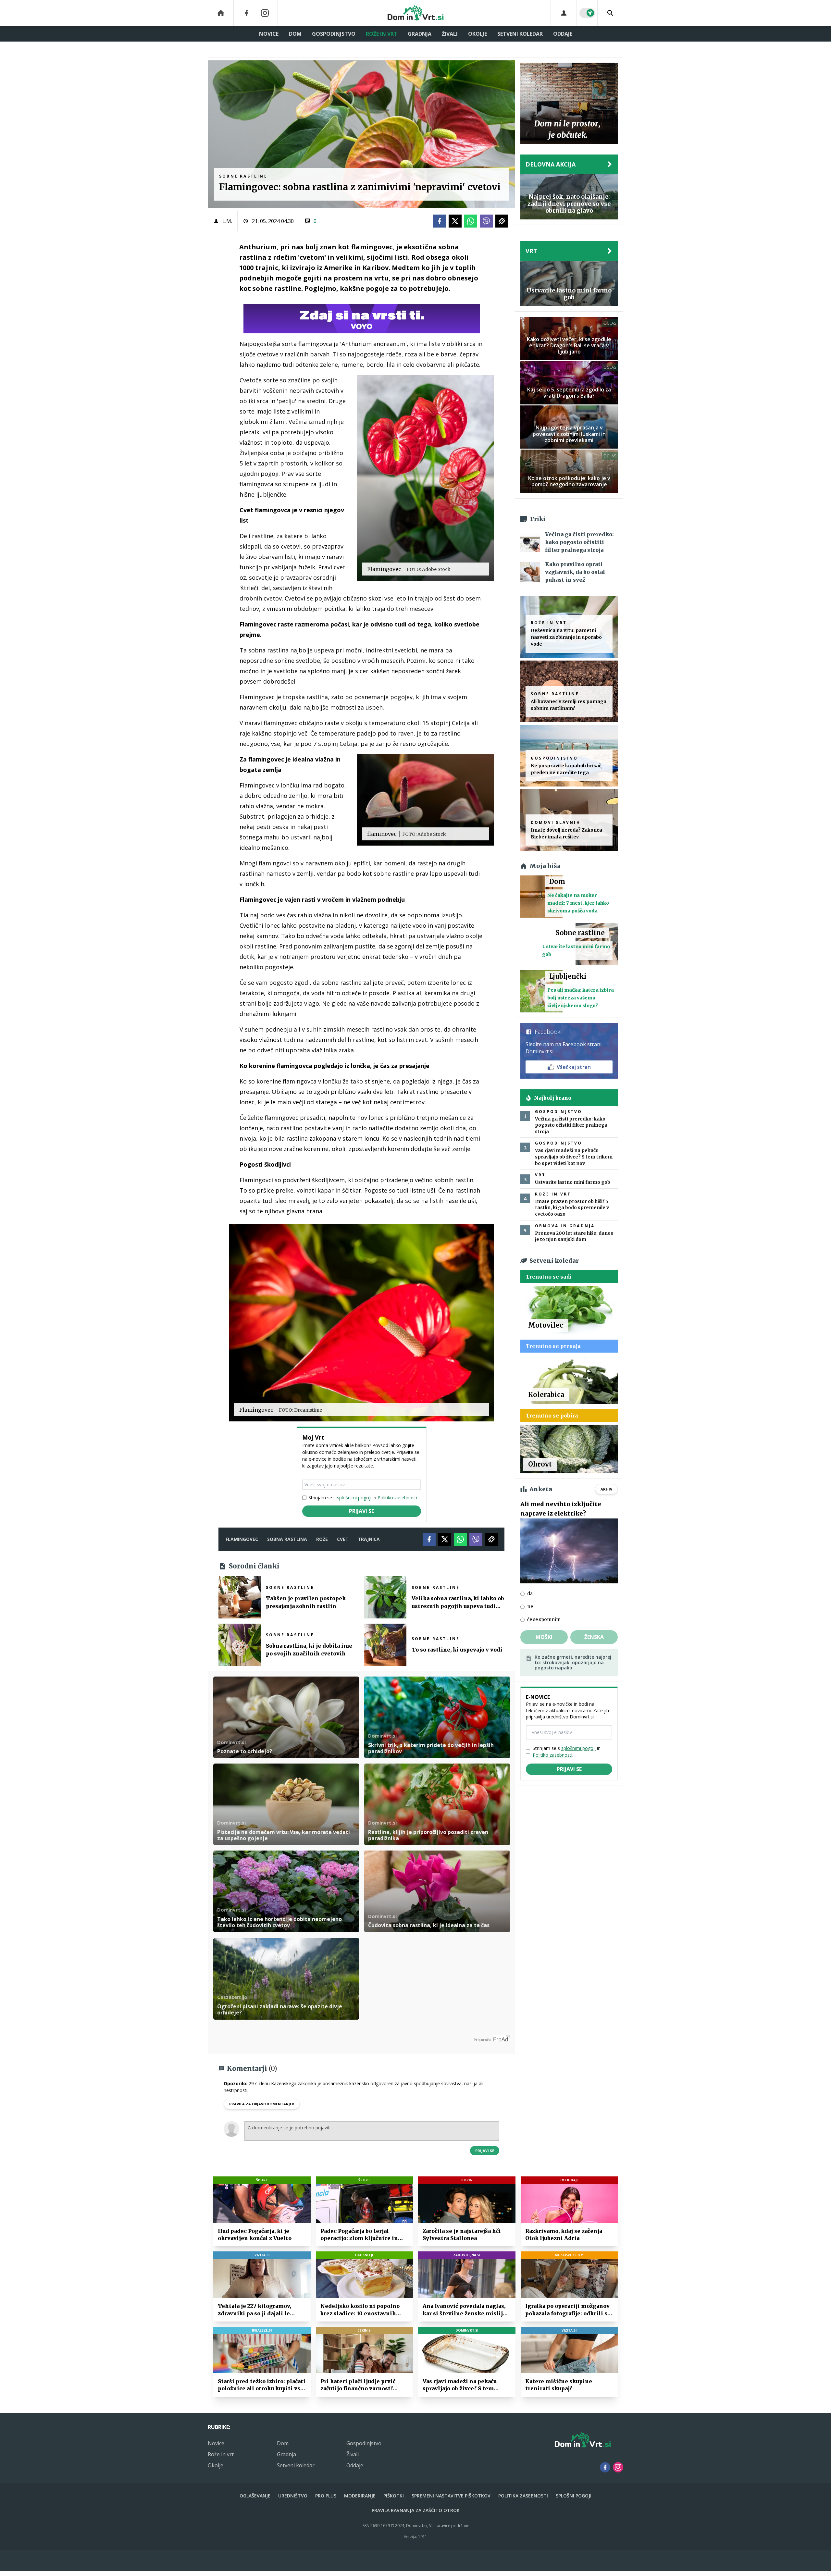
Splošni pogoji (574, 2496)
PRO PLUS (326, 2496)
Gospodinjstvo (334, 34)
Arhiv (606, 1489)
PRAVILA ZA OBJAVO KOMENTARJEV (262, 2104)
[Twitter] (455, 221)
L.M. (227, 221)
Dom (295, 34)
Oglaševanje (255, 2496)
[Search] (610, 13)
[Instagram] (265, 13)
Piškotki (394, 2496)
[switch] (587, 13)
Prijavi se (361, 1511)
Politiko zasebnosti (397, 1498)
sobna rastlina (287, 1539)
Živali (450, 34)
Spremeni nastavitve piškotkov (451, 2496)
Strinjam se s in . (363, 1498)
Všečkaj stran (574, 1067)
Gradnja (420, 34)
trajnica (369, 1539)
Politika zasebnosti (523, 2496)
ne (530, 1606)
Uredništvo (293, 2496)
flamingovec (242, 1539)
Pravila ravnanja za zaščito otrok (416, 2510)
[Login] (564, 13)
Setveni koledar (520, 34)
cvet (343, 1539)
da (530, 1593)
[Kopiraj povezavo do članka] (502, 221)
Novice (269, 34)
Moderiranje (360, 2496)
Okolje (478, 34)
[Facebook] (247, 13)
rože (322, 1539)
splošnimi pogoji (354, 1498)
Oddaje (563, 34)
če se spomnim (544, 1619)
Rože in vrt (382, 34)
